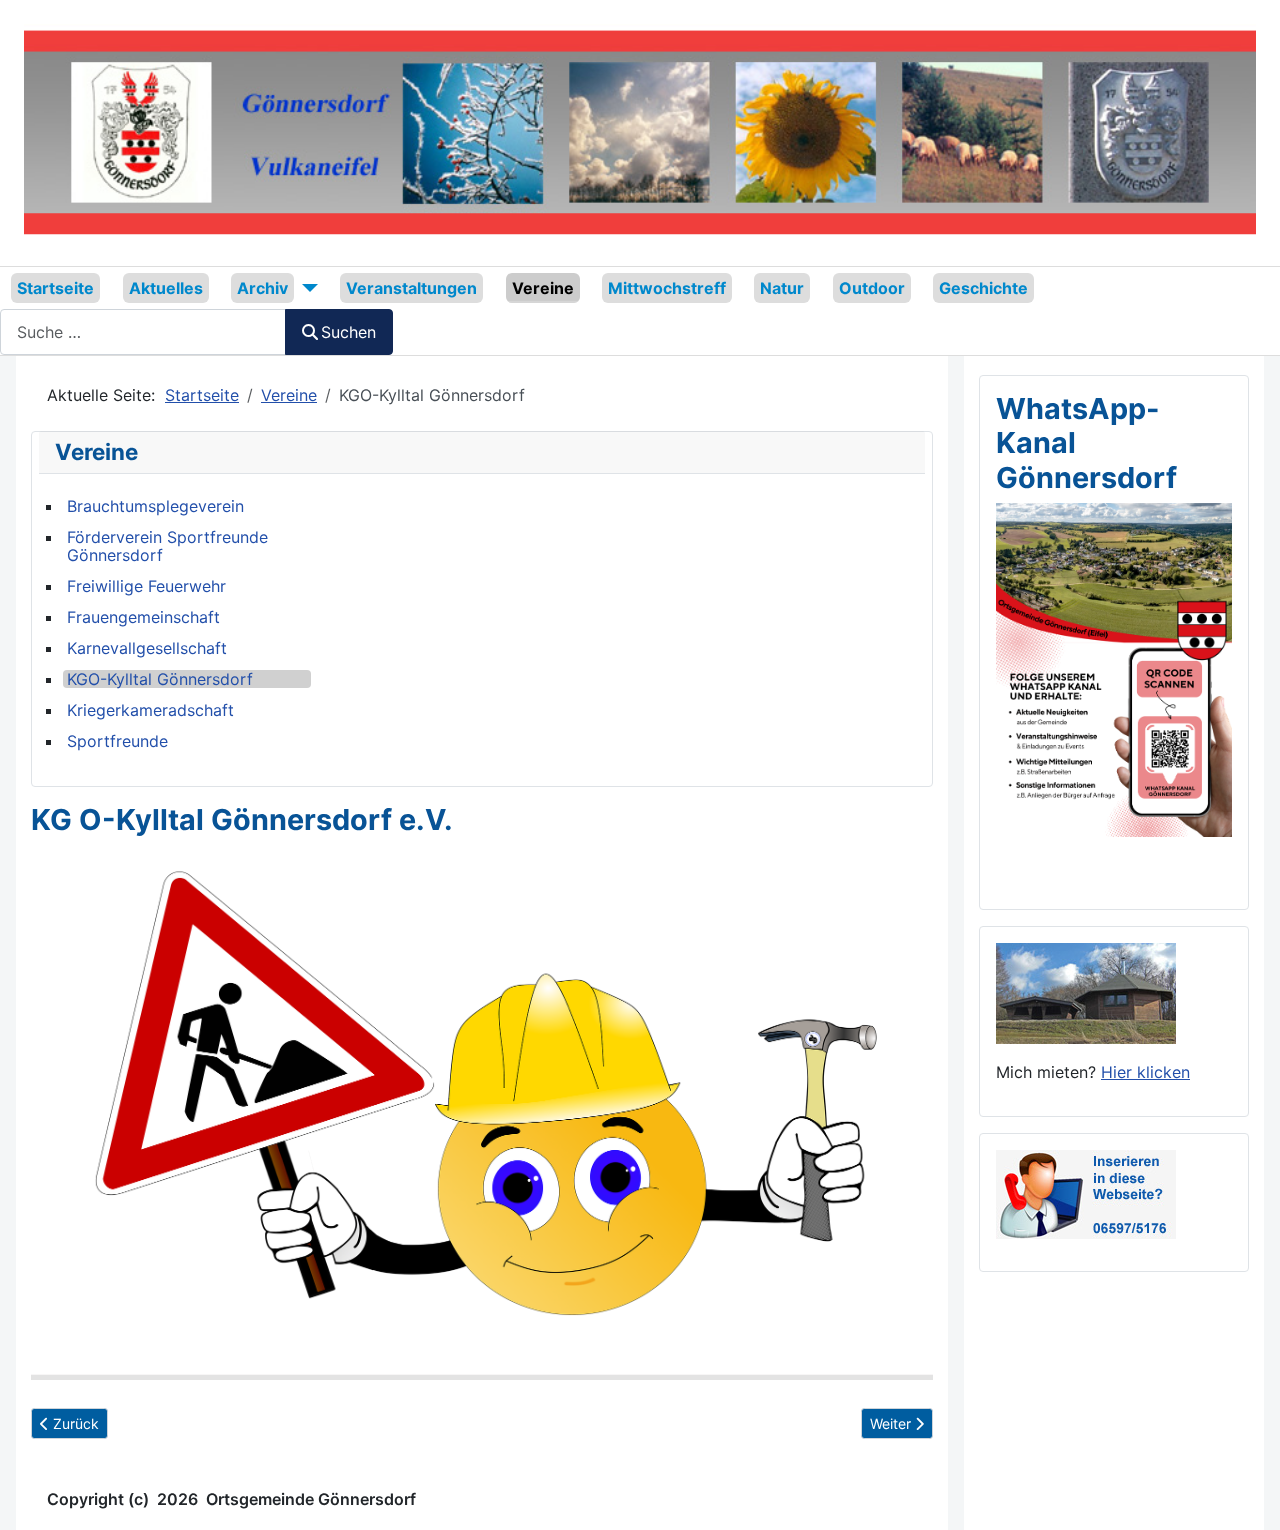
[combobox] (143, 331)
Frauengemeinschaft (143, 617)
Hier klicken (1145, 1072)
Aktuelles (166, 288)
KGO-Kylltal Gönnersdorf (160, 679)
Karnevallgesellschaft (147, 648)
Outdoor (872, 288)
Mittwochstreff (667, 288)
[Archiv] (306, 288)
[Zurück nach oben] (1245, 1493)
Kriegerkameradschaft (150, 710)
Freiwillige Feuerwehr (146, 586)
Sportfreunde (117, 741)
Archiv (262, 288)
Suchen (348, 332)
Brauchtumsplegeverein (155, 506)
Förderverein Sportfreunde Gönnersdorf (167, 546)
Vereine (543, 288)
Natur (782, 288)
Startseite (55, 288)
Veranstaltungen (411, 288)
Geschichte (983, 288)
